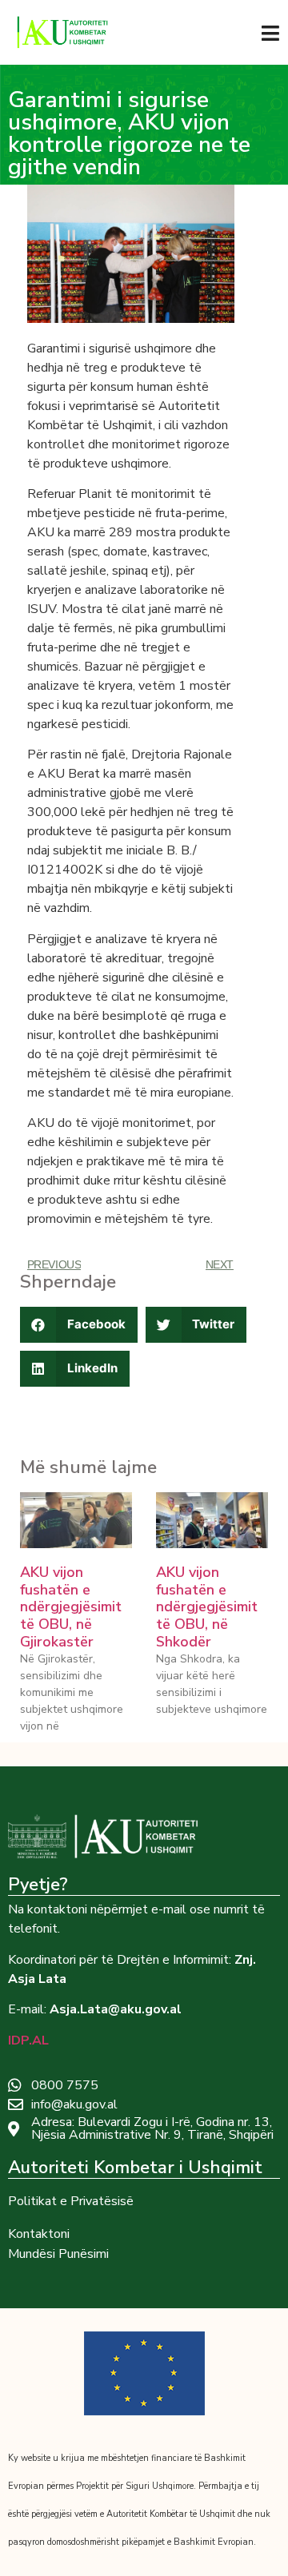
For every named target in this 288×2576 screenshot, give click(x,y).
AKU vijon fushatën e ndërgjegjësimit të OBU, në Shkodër (207, 1607)
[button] (79, 1325)
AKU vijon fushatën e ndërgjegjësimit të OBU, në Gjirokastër (71, 1607)
